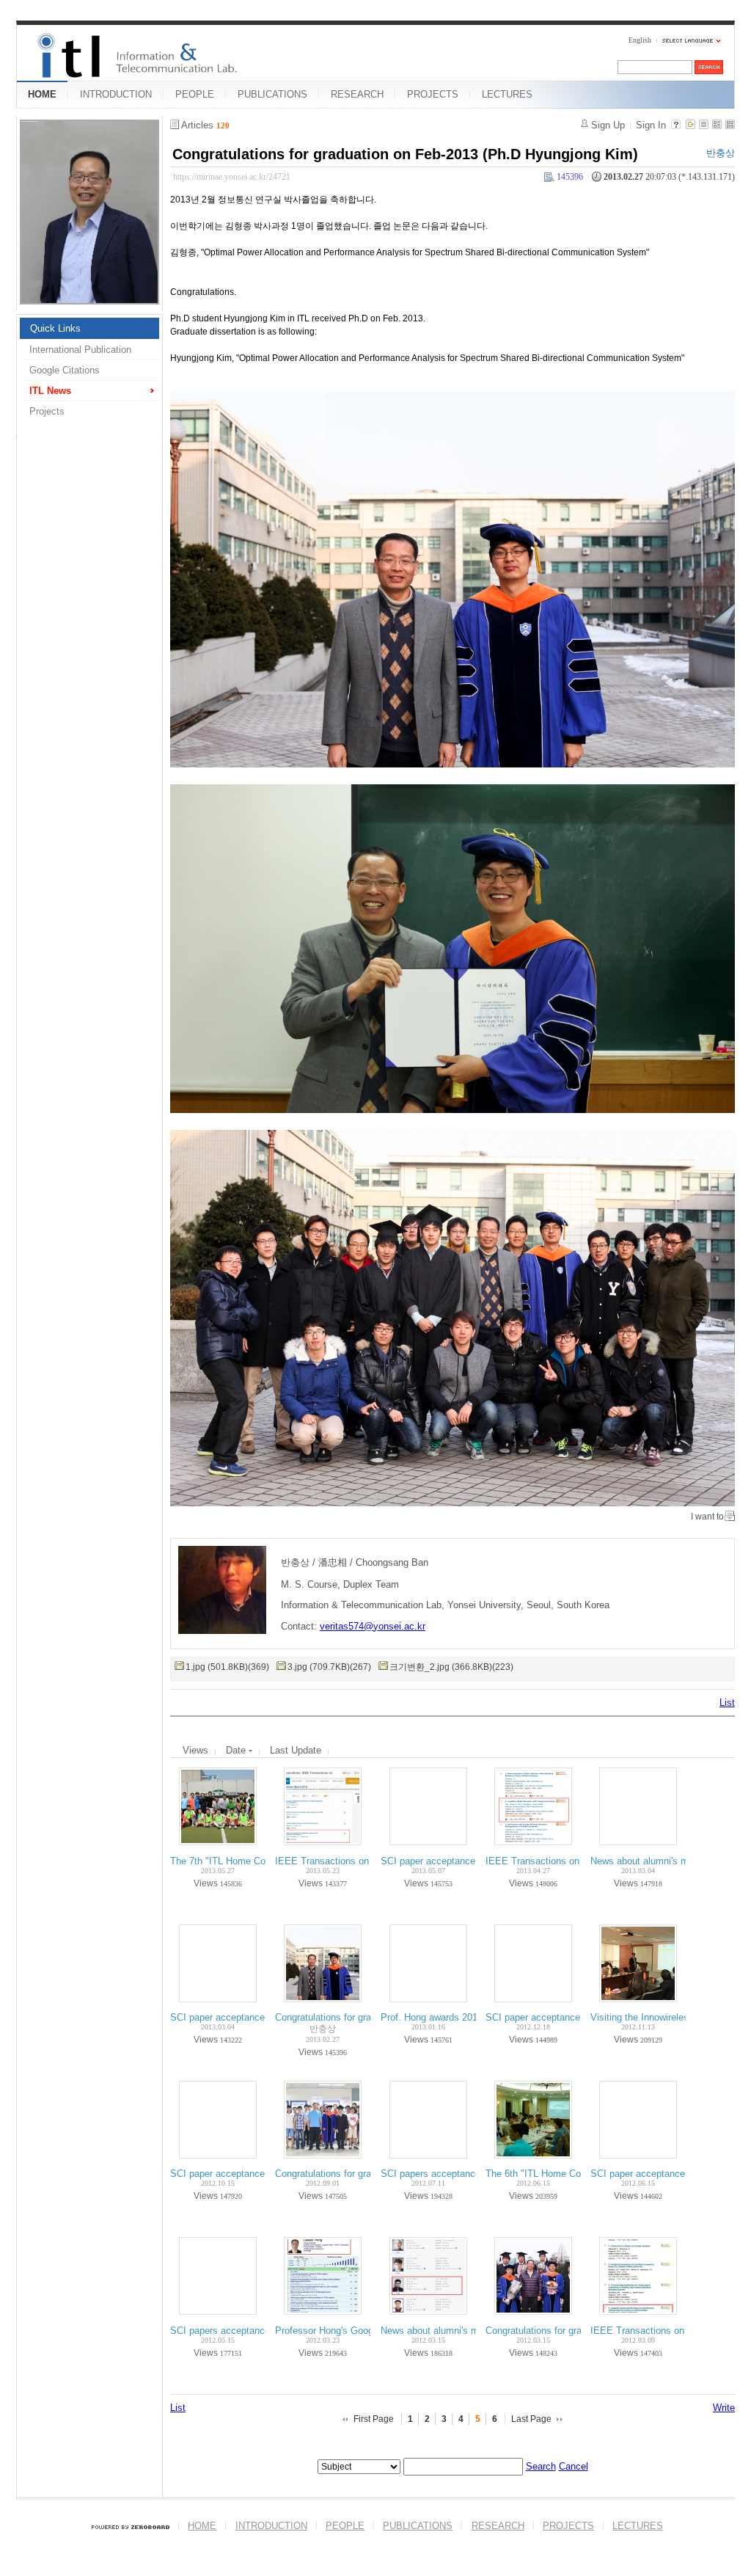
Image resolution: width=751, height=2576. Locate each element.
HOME (42, 94)
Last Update (296, 1750)
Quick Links (55, 328)
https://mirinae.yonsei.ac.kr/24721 (232, 177)
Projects (47, 411)
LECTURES (507, 94)
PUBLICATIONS (272, 94)
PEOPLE (195, 94)
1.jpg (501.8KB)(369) (227, 1667)
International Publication (80, 350)
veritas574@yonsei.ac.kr (373, 1626)
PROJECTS (433, 94)
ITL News (50, 391)
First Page (374, 2419)
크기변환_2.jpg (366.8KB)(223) (451, 1667)
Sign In (651, 125)
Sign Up (608, 125)
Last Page (531, 2419)
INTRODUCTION (116, 94)
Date (237, 1750)
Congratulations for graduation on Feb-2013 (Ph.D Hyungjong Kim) (405, 154)
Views (195, 1750)
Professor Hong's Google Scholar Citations (366, 2331)
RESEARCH (357, 94)
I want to (707, 1517)
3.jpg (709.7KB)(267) (329, 1667)
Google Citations (65, 370)
